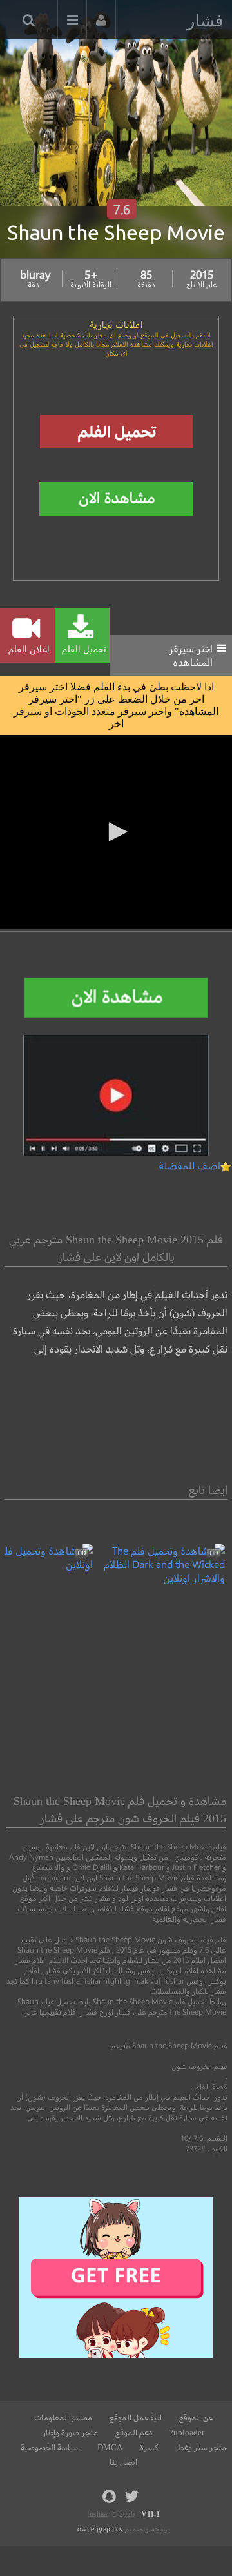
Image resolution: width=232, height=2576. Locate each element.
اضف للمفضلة (189, 1165)
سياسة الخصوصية (50, 2448)
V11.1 (150, 2514)
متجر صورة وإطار (70, 2433)
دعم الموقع (134, 2433)
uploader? (187, 2433)
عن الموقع (196, 2418)
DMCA (110, 2448)
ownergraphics (100, 2529)
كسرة (149, 2448)
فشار (205, 21)
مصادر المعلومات (63, 2418)
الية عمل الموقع (136, 2418)
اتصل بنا (123, 2462)
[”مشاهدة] (159, 1577)
